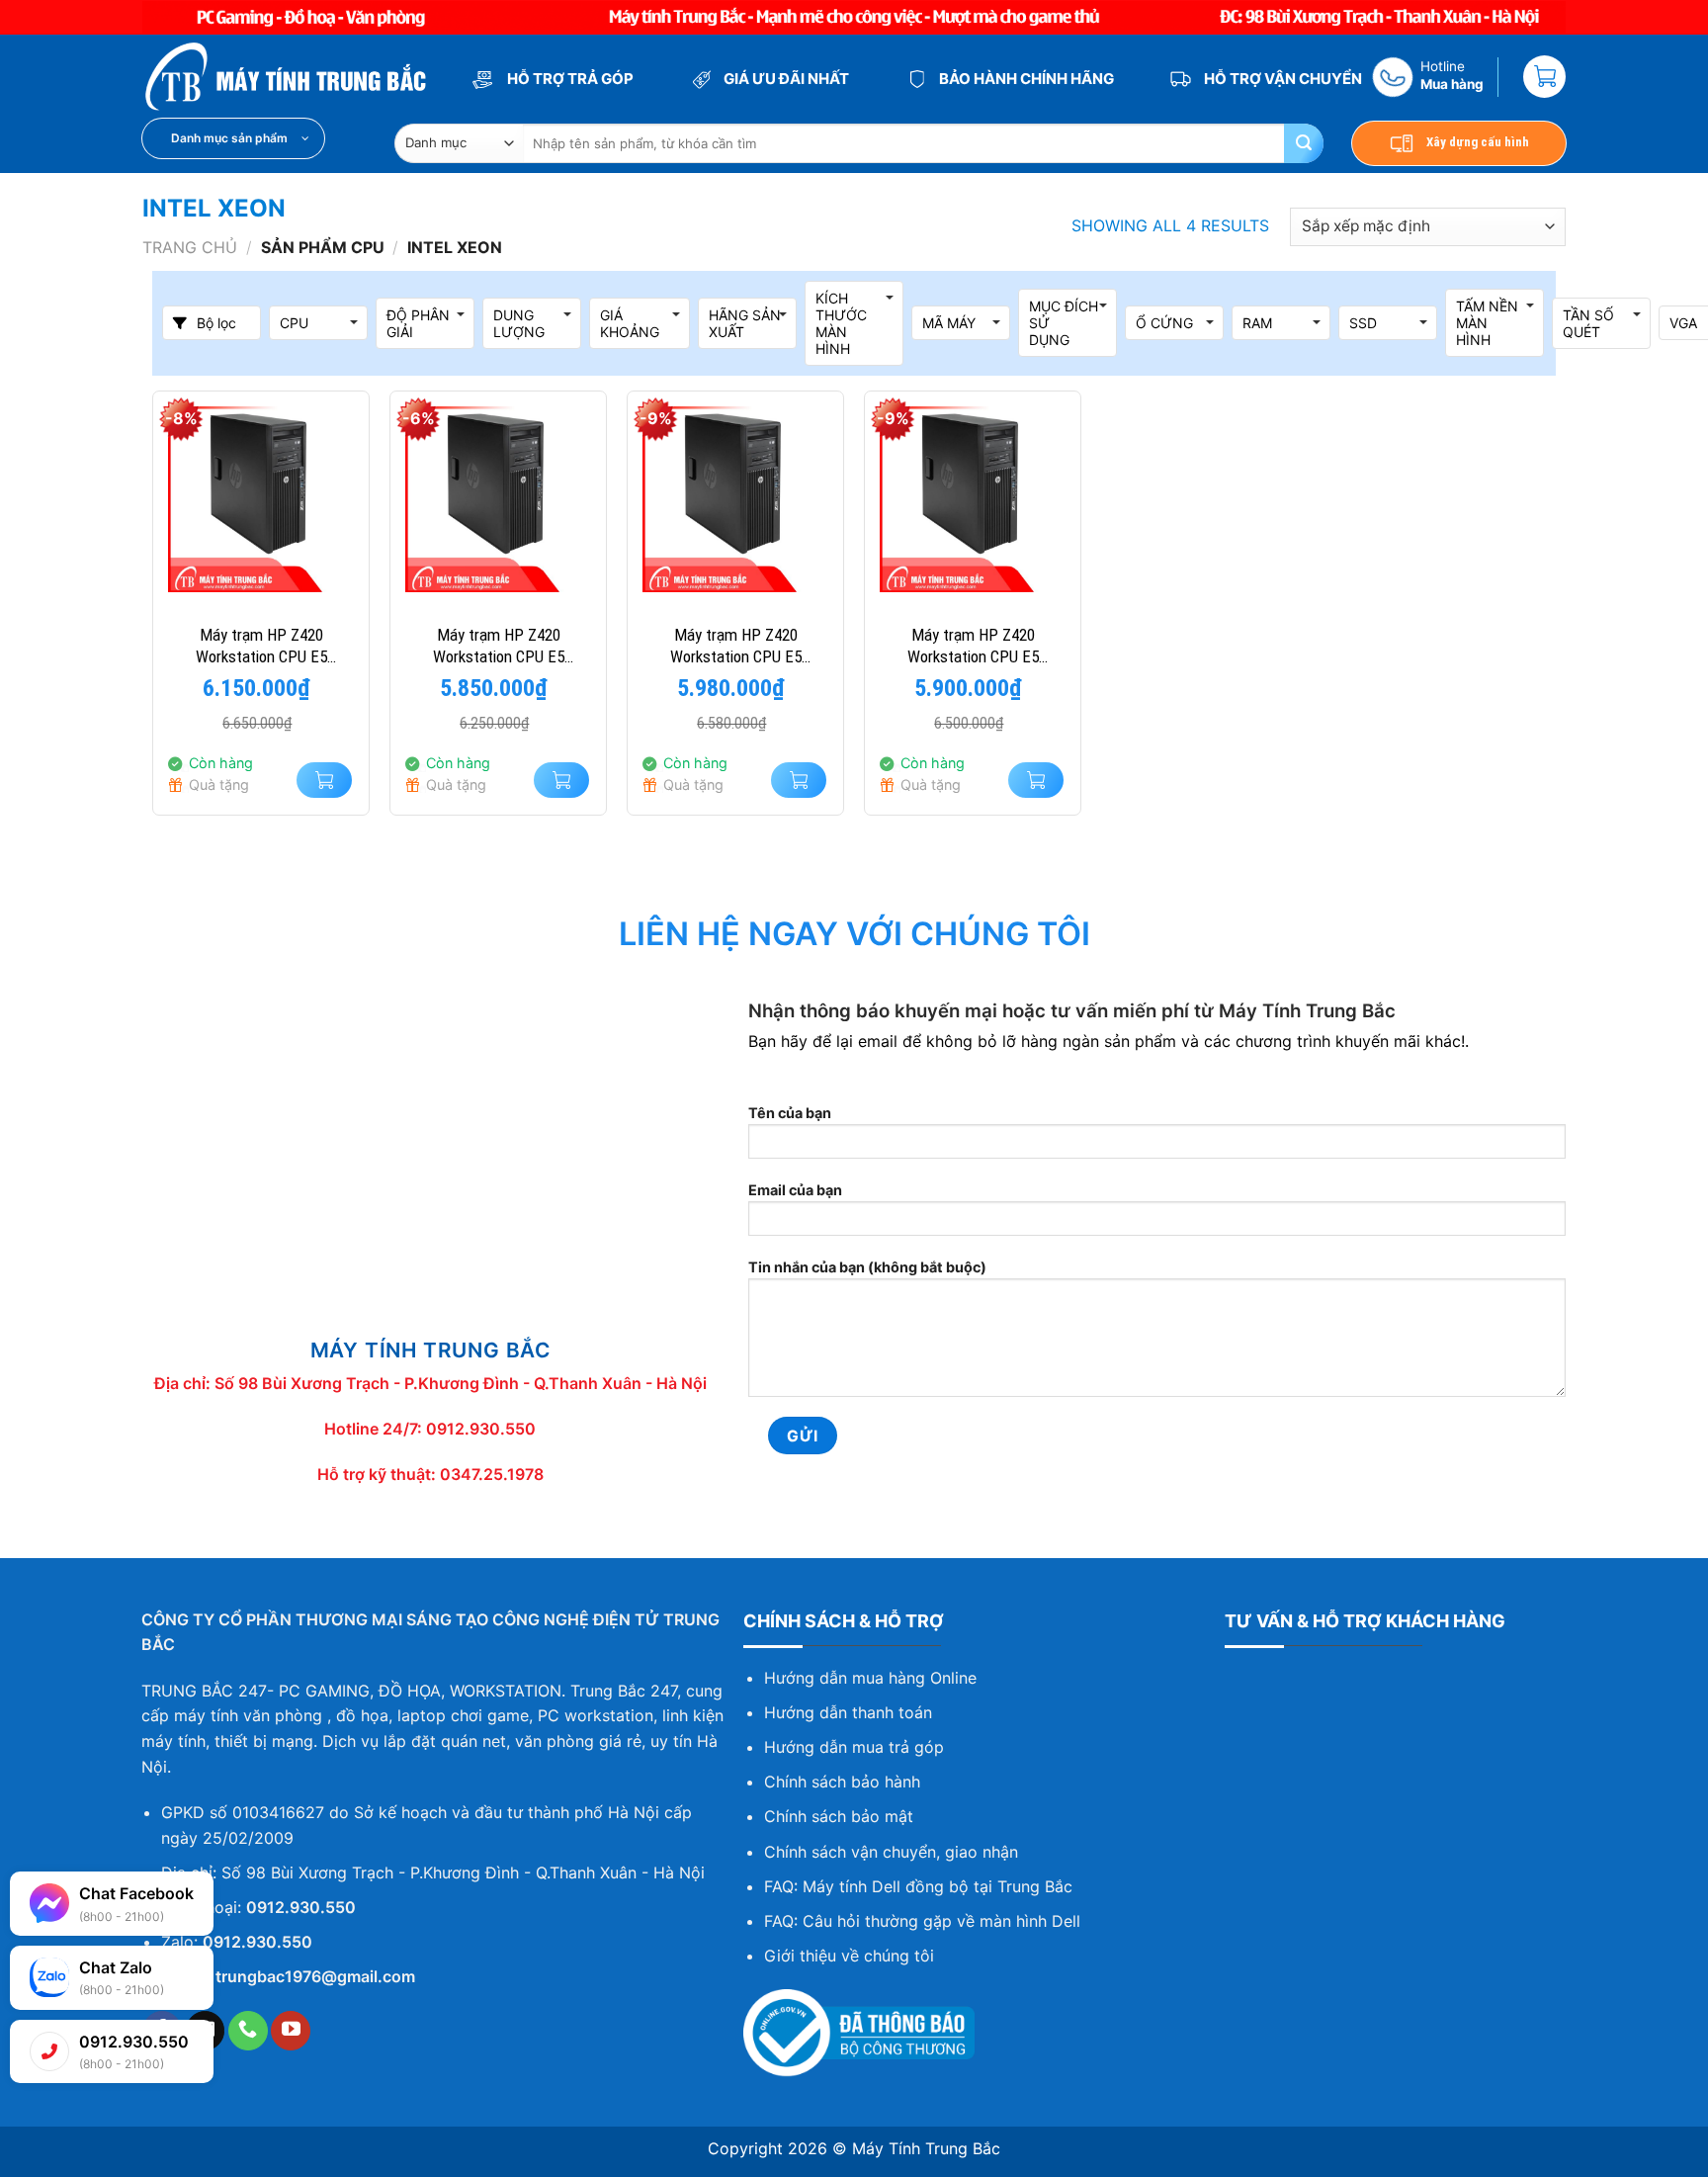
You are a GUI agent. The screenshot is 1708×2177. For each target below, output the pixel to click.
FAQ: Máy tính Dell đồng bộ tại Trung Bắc (918, 1886)
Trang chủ (190, 247)
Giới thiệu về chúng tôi (849, 1956)
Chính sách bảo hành (842, 1782)
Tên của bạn (790, 1113)
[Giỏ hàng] (1544, 77)
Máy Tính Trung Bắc (926, 2148)
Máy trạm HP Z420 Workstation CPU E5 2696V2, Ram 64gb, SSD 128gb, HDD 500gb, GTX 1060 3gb (498, 646)
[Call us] (248, 2031)
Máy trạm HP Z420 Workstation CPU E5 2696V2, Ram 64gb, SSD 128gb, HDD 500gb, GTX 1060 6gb (735, 646)
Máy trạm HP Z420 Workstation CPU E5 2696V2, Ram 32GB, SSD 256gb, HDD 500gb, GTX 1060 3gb (261, 646)
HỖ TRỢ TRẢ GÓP (569, 78)
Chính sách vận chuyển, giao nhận (891, 1852)
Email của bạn (795, 1190)
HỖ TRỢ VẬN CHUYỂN (1281, 78)
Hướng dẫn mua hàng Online (870, 1678)
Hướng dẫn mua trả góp (854, 1747)
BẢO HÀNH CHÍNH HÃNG (1025, 78)
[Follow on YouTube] (291, 2031)
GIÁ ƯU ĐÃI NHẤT (785, 78)
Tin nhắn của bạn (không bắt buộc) (867, 1267)
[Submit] (1304, 143)
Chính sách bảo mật (839, 1816)
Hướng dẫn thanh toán (848, 1712)
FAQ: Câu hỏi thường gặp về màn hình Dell (922, 1921)
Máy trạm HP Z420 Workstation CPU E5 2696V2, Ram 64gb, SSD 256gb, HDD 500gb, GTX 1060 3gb (973, 646)
